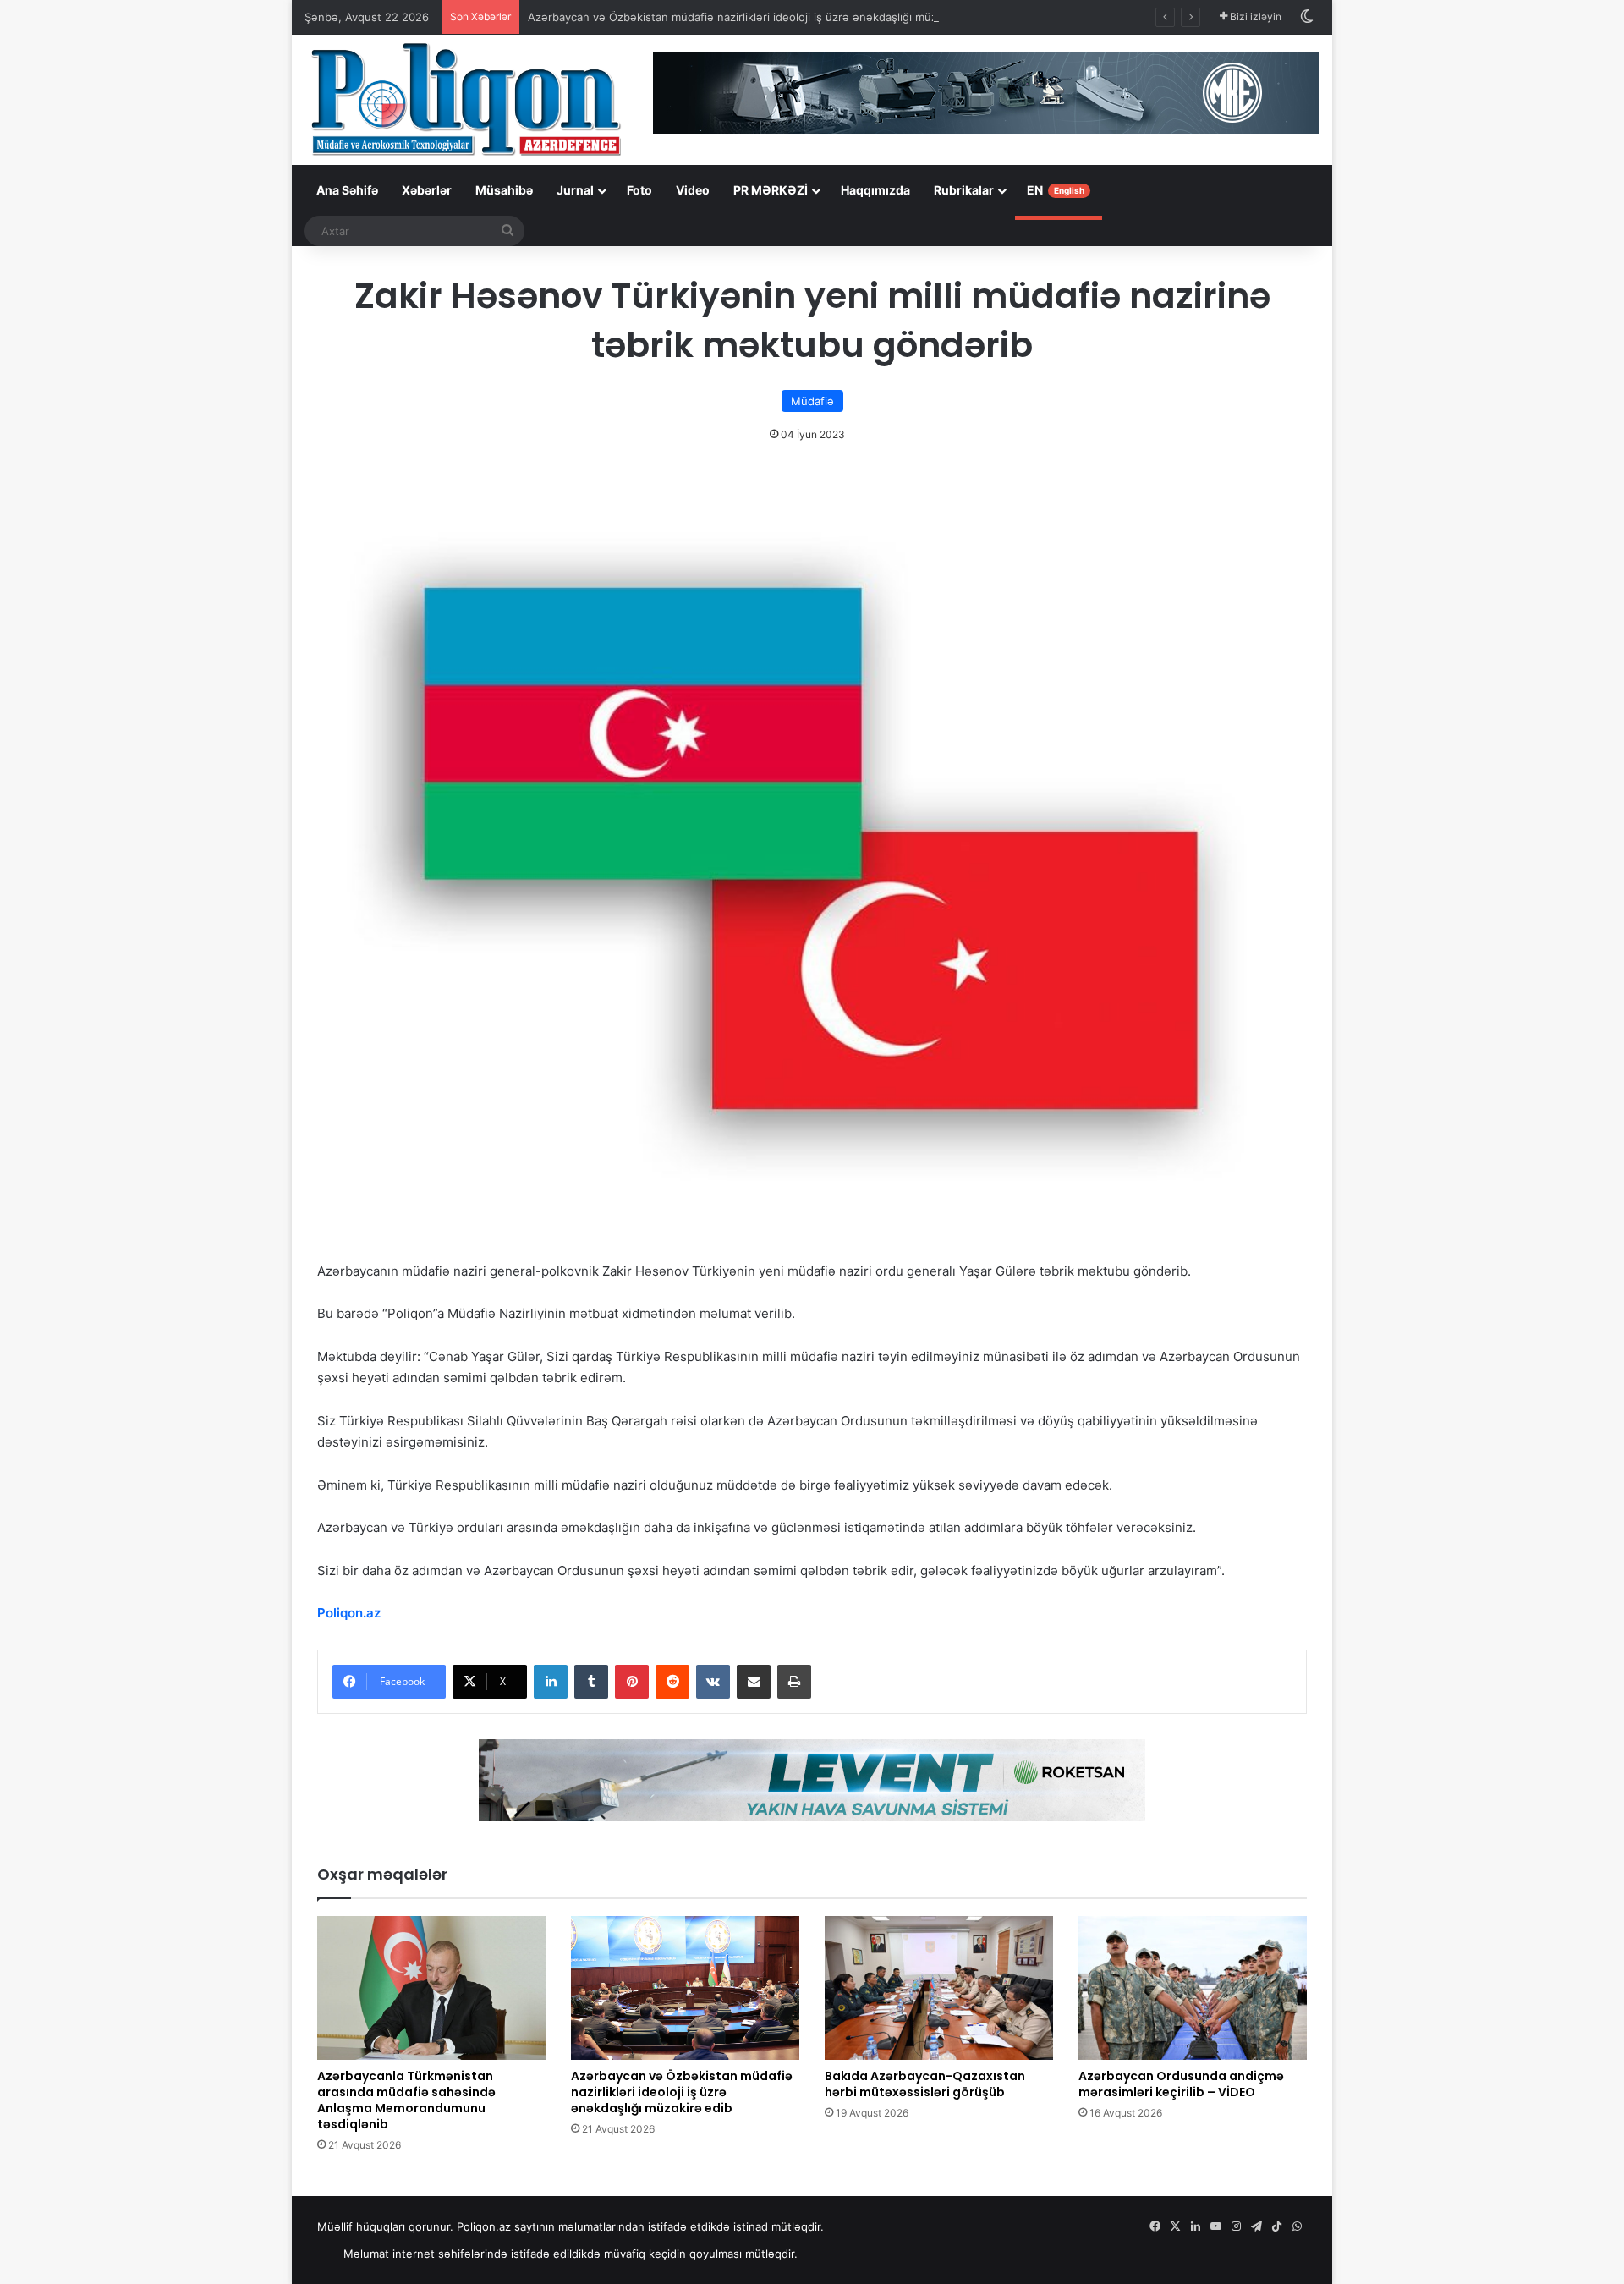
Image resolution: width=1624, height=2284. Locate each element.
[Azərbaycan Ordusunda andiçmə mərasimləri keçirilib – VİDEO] (1193, 1988)
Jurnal (575, 190)
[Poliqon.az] (465, 98)
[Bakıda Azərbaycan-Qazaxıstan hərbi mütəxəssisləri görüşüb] (939, 1988)
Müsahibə (504, 190)
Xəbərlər (427, 190)
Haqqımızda (875, 190)
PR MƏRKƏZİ (771, 190)
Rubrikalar (964, 190)
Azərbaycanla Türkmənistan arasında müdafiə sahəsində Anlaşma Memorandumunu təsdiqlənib (406, 2100)
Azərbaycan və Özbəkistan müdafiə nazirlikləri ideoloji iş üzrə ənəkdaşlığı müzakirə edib (758, 17)
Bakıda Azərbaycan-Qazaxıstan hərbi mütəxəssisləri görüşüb (925, 2084)
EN (1056, 190)
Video (693, 190)
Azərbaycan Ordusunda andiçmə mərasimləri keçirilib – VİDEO (1181, 2084)
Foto (639, 190)
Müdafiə (812, 401)
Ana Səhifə (347, 190)
